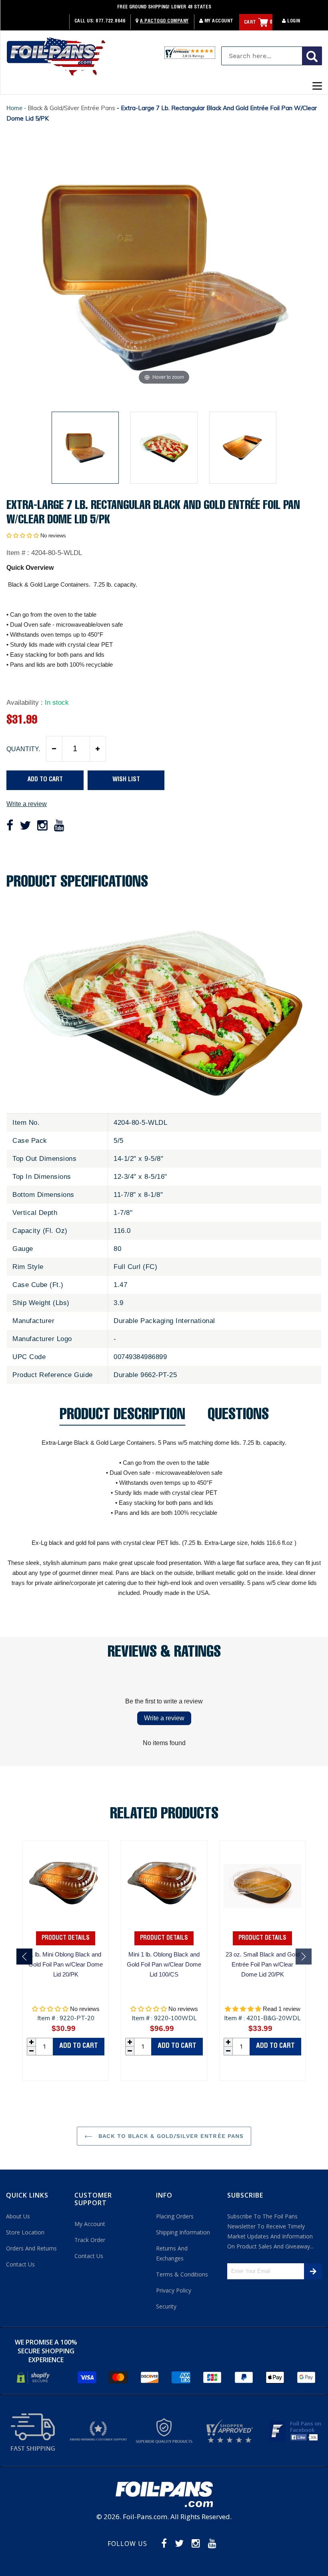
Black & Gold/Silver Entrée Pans (71, 108)
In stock (57, 703)
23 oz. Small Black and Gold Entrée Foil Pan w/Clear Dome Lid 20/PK (263, 1964)
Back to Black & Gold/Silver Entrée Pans (170, 2136)
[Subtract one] (54, 749)
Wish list (126, 780)
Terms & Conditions (182, 2274)
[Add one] (98, 749)
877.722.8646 (110, 21)
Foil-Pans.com (145, 2517)
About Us (18, 2216)
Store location (25, 2232)
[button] (23, 536)
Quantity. (23, 749)
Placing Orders (175, 2216)
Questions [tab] (238, 1417)
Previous (24, 1957)
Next (304, 1957)
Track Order (90, 2240)
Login (293, 21)
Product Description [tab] (122, 1417)
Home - (17, 108)
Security (166, 2306)
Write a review (27, 804)
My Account (218, 21)
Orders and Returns (31, 2248)
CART (258, 22)
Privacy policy (174, 2290)
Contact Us (20, 2264)
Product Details (66, 1938)
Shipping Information (183, 2232)
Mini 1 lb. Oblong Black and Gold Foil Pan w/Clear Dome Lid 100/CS (164, 1964)
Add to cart (79, 2046)
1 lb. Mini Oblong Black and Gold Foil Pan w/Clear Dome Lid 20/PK (66, 1964)
